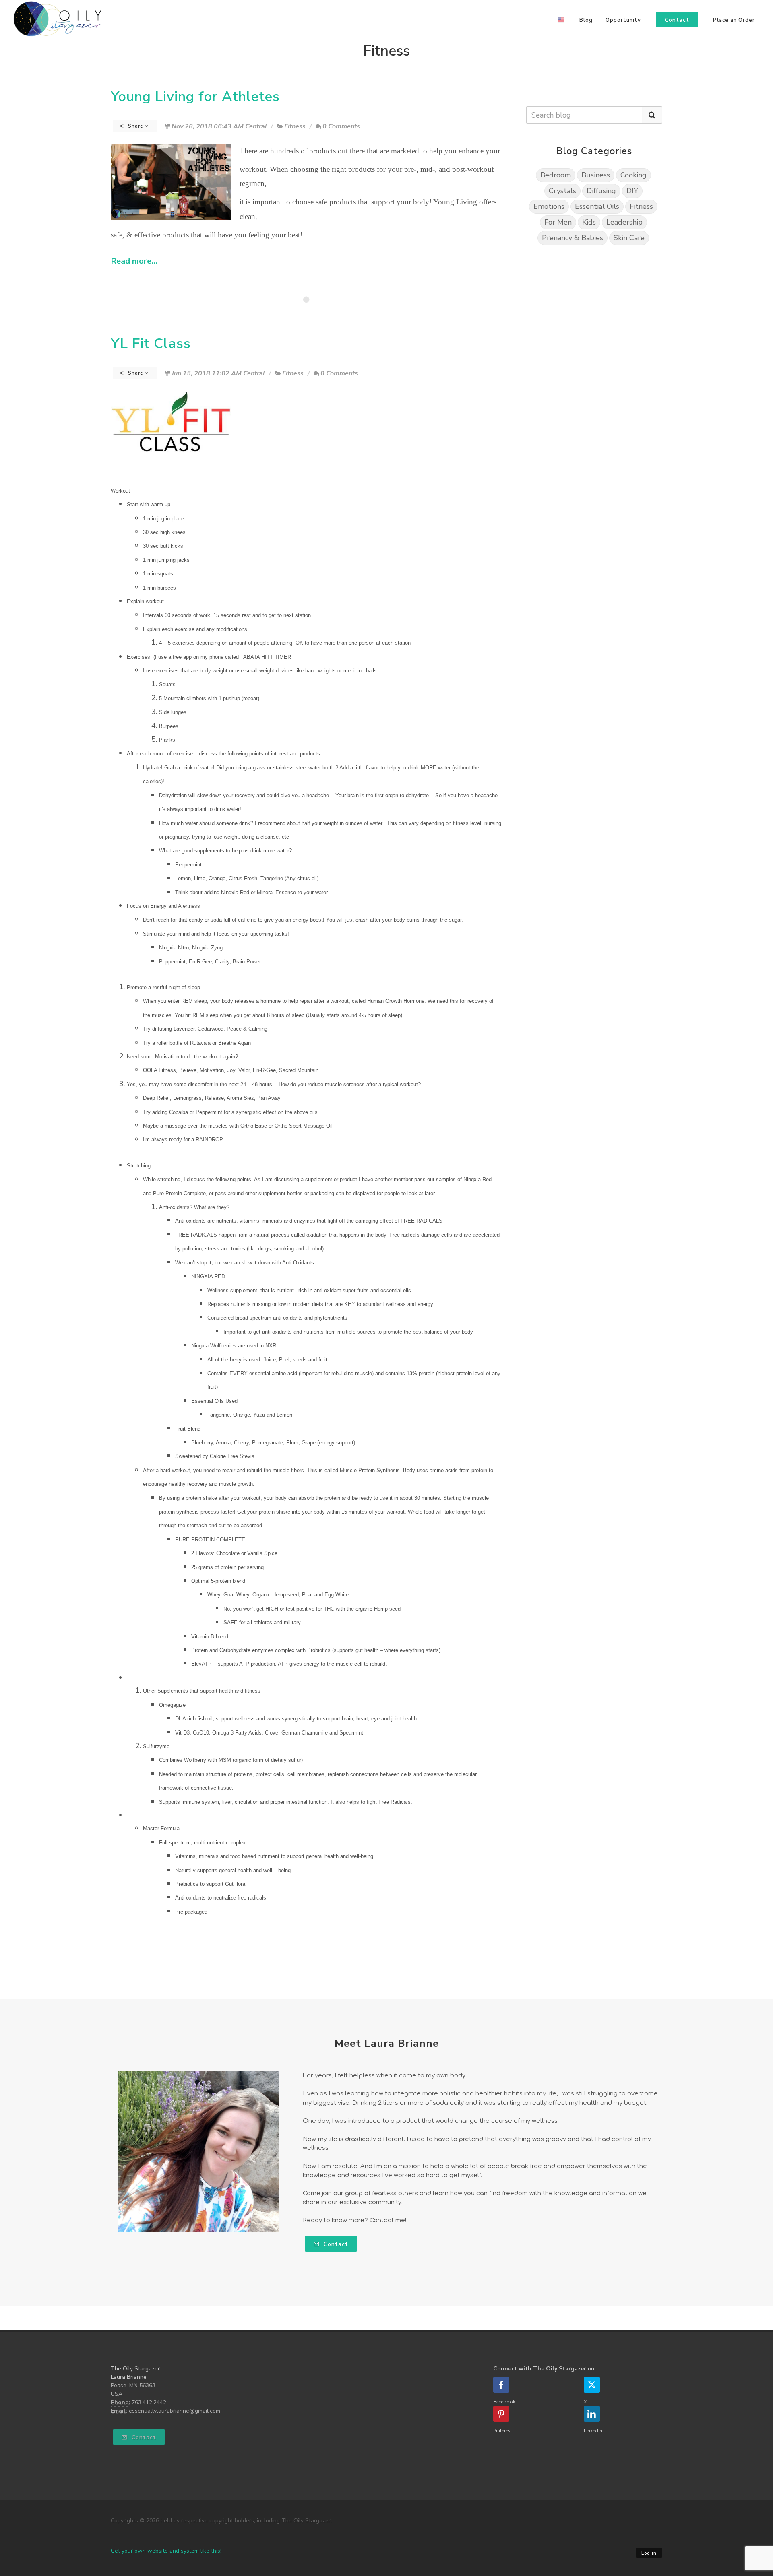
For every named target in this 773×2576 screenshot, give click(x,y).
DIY (632, 191)
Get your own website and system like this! (166, 2551)
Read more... (134, 261)
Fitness (295, 126)
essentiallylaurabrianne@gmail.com (175, 2411)
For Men (558, 222)
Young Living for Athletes (195, 96)
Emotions (549, 206)
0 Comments (341, 126)
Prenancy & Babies (573, 238)
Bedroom (556, 175)
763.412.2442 (149, 2402)
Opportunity (623, 20)
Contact (335, 2244)
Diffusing (601, 191)
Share (136, 126)
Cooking (633, 175)
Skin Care (629, 238)
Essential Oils (597, 206)
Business (596, 175)
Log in (649, 2553)
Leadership (624, 222)
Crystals (562, 191)
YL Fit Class (151, 343)
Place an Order (734, 20)
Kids (589, 222)
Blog (586, 20)
